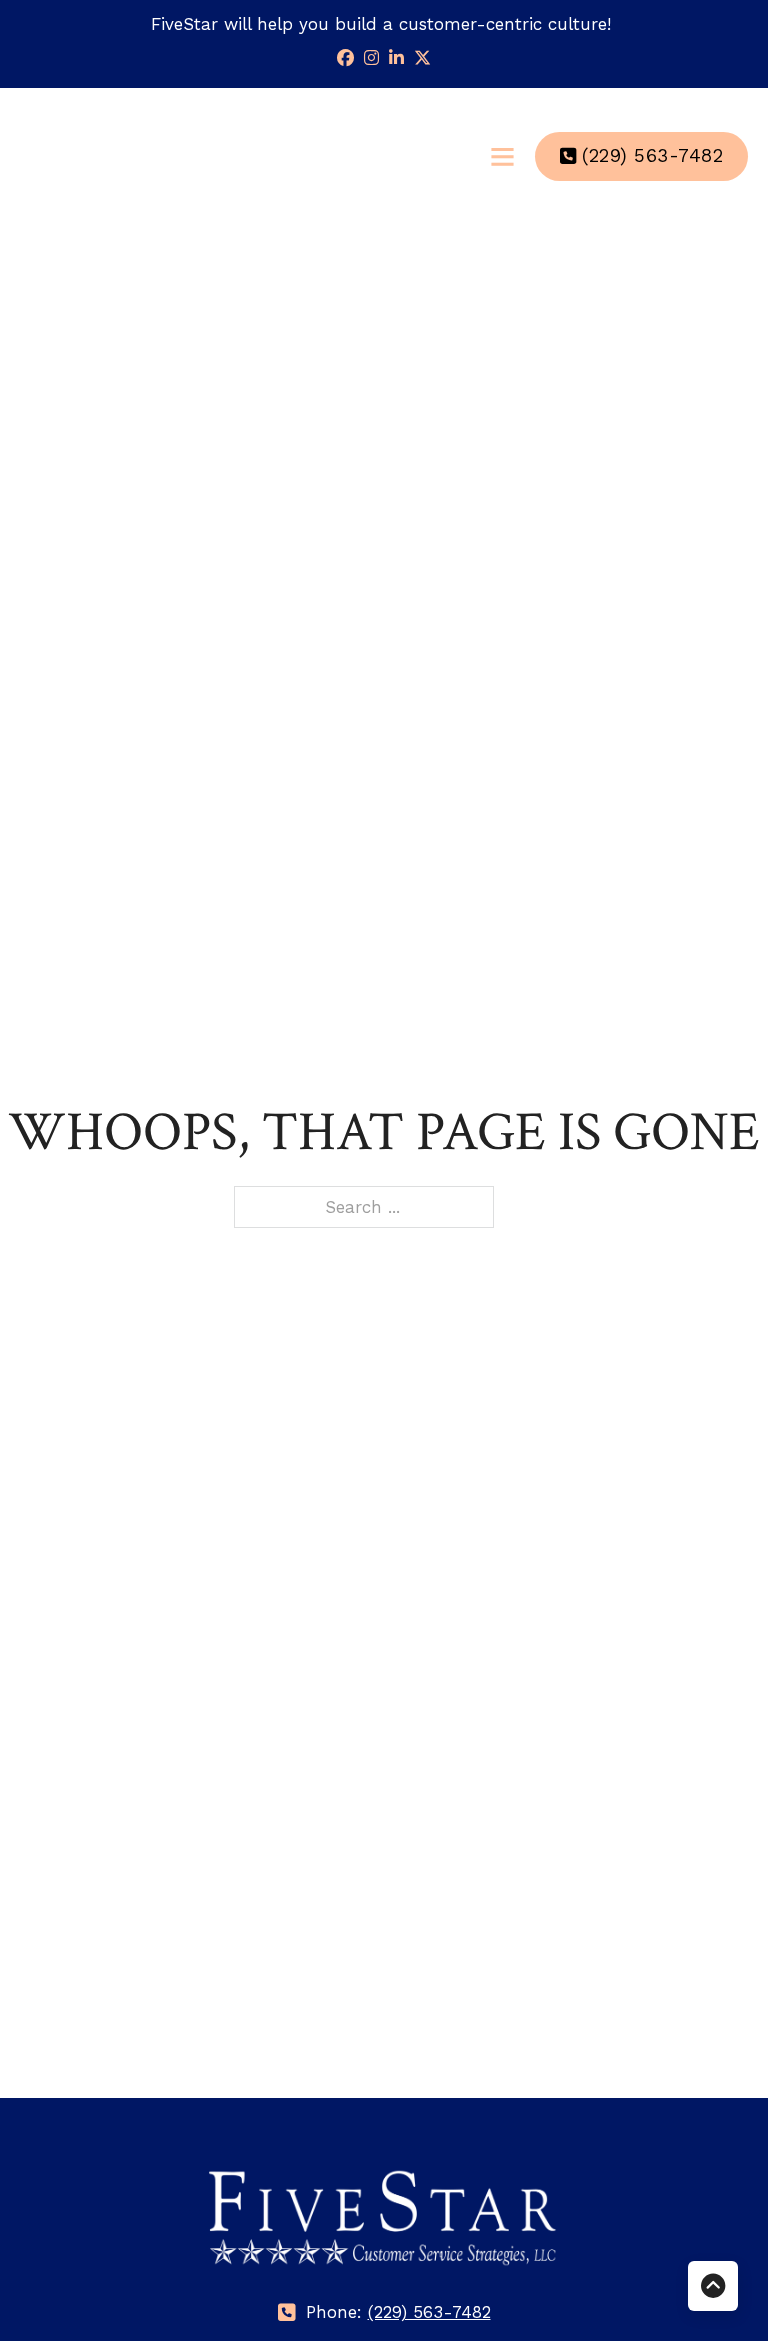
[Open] (502, 156)
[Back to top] (713, 2286)
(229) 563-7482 (652, 156)
